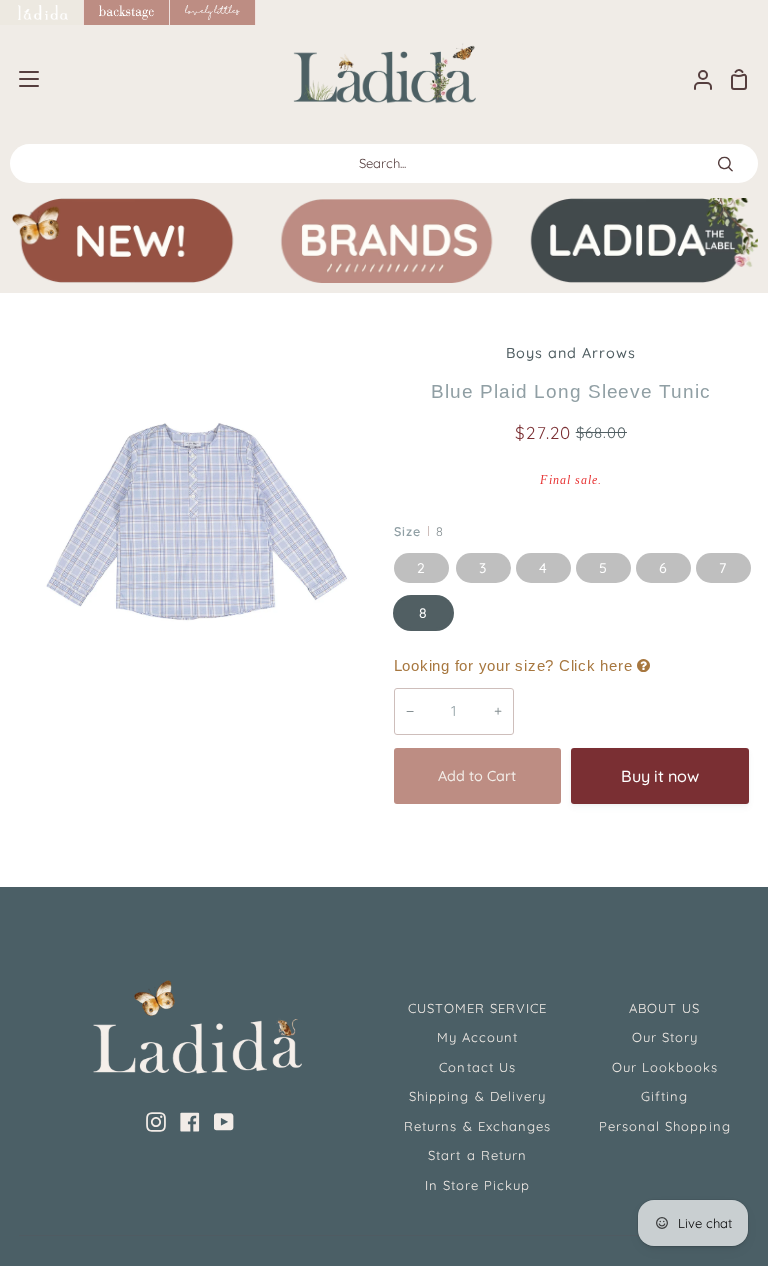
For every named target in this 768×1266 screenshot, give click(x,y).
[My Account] (695, 79)
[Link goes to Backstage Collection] (127, 12)
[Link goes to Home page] (42, 12)
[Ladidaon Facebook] (190, 1122)
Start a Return (477, 1155)
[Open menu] (20, 79)
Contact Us (477, 1067)
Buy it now (660, 776)
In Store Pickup (478, 1185)
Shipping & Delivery (477, 1096)
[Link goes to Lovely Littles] (213, 12)
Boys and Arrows (571, 353)
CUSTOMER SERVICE (478, 1008)
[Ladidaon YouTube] (224, 1122)
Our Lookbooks (665, 1067)
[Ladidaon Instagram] (156, 1122)
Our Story (665, 1037)
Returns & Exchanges (477, 1126)
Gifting (664, 1096)
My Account (477, 1037)
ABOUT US (664, 1008)
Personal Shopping (665, 1126)
